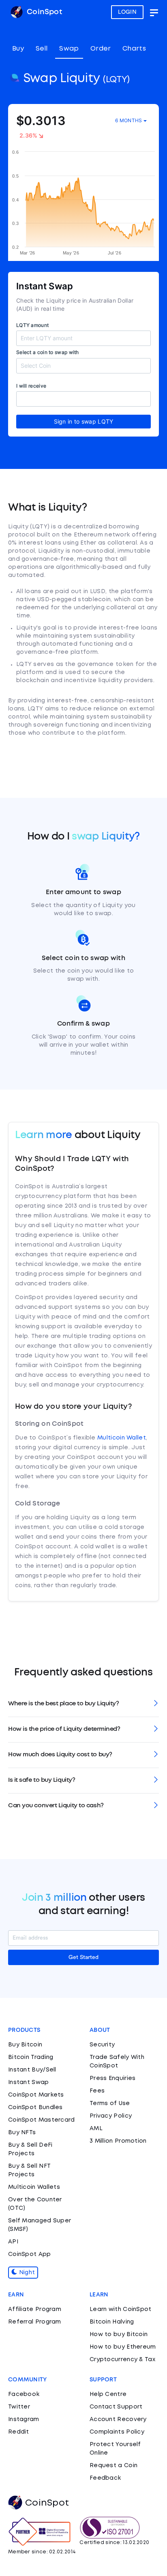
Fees (97, 2091)
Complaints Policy (117, 2432)
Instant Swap (29, 2082)
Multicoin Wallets (34, 2187)
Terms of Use (110, 2103)
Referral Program (35, 2322)
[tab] (83, 1704)
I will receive (31, 386)
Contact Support (116, 2407)
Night (26, 2273)
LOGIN (127, 12)
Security (102, 2045)
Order (101, 49)
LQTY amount (32, 325)
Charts (134, 49)
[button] (83, 1704)
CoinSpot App (30, 2254)
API (13, 2242)
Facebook (24, 2394)
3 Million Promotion (118, 2141)
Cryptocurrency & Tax (122, 2360)
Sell (42, 49)
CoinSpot (43, 12)
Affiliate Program (35, 2309)
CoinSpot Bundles (35, 2107)
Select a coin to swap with (48, 352)
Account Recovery (118, 2419)
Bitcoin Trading (31, 2057)
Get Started (83, 1957)
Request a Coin (113, 2466)
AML (96, 2129)
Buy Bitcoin (25, 2045)
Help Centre (108, 2394)
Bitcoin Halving (112, 2322)
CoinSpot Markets (36, 2095)
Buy (18, 49)
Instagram (24, 2419)
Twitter (19, 2407)
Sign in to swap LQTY (84, 421)
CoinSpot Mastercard (42, 2120)
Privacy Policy (111, 2116)
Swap (69, 49)
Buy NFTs (22, 2133)
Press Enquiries (113, 2078)
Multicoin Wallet (122, 1438)
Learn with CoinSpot (121, 2309)
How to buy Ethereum (123, 2347)
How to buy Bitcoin (119, 2334)
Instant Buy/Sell (32, 2070)
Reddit (19, 2432)
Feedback (105, 2478)
